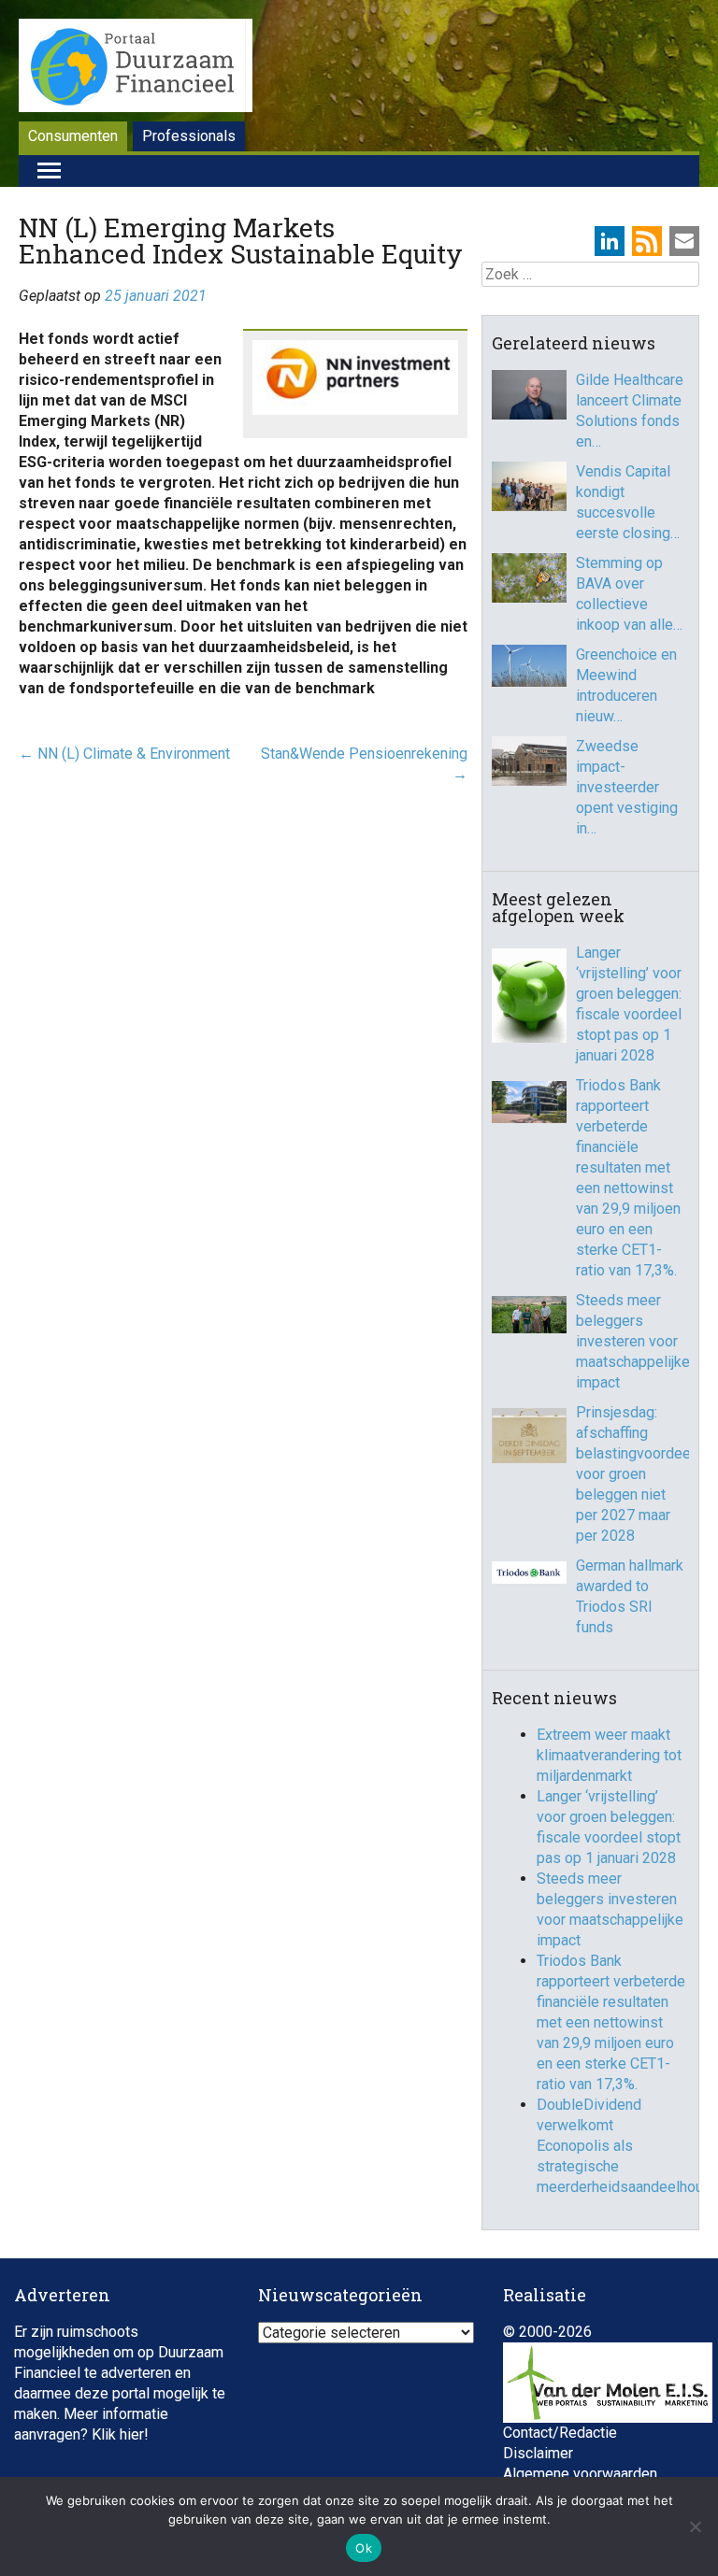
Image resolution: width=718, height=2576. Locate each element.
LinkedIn (610, 241)
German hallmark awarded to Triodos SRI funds (630, 1596)
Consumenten (73, 136)
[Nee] (695, 2526)
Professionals (189, 136)
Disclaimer (538, 2453)
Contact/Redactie (560, 2433)
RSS (647, 241)
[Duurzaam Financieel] (136, 68)
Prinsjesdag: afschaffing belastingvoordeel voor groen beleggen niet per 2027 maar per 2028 (632, 1474)
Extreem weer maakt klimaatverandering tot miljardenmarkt (609, 1755)
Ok (364, 2548)
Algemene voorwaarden (580, 2474)
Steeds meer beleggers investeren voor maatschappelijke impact (632, 1341)
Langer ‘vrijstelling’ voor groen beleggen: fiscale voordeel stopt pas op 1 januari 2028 (629, 1004)
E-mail (684, 241)
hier (132, 2434)
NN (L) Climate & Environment (124, 754)
